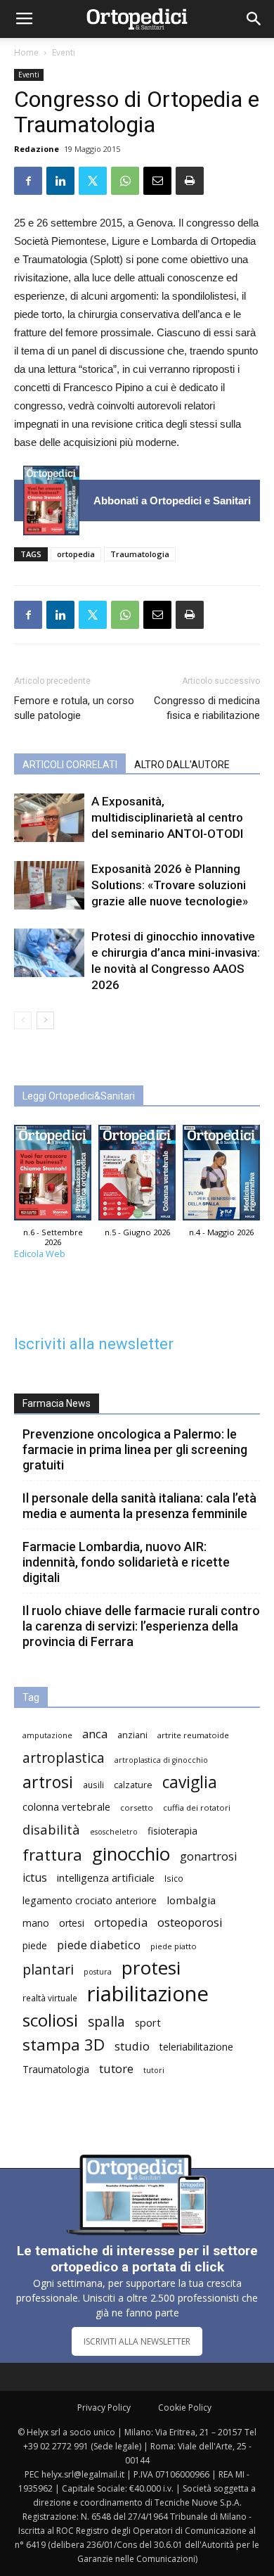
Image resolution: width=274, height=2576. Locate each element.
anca (95, 1734)
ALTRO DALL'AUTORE (182, 765)
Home (26, 52)
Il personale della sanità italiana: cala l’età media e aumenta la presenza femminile (139, 1506)
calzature (133, 1785)
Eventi (64, 52)
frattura (52, 1855)
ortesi (72, 1923)
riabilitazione (148, 1994)
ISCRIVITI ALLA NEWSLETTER (137, 2341)
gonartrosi (209, 1856)
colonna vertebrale (66, 1806)
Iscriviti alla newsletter (94, 1344)
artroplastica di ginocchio (161, 1760)
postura (98, 1972)
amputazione (47, 1735)
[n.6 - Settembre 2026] (51, 500)
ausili (93, 1785)
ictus (35, 1878)
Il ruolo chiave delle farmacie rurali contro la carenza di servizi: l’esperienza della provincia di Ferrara (141, 1626)
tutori (154, 2070)
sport (148, 2022)
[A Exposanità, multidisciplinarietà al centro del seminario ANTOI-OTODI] (49, 818)
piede (35, 1945)
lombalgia (191, 1900)
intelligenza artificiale (106, 1877)
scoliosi (50, 2020)
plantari (48, 1969)
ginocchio (131, 1854)
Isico (174, 1878)
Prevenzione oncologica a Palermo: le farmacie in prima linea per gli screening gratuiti (135, 1449)
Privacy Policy (104, 2408)
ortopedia (76, 554)
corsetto (137, 1807)
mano (36, 1923)
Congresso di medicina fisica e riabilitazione (207, 708)
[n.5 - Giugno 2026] (137, 1176)
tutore (116, 2068)
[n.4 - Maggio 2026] (221, 1176)
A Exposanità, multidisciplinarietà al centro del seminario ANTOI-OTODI (167, 817)
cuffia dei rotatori (197, 1807)
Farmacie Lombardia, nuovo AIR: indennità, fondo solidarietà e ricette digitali (126, 1562)
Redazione (37, 149)
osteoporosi (190, 1922)
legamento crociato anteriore (90, 1900)
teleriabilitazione (196, 2047)
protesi (151, 1968)
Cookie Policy (185, 2408)
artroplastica (64, 1758)
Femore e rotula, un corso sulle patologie (74, 708)
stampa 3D (64, 2045)
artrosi (48, 1782)
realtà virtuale (50, 1998)
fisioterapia (172, 1831)
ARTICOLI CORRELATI (70, 765)
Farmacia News (57, 1403)
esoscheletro (114, 1832)
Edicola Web (40, 1254)
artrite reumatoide (193, 1735)
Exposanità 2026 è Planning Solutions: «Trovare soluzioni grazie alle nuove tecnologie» (170, 885)
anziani (132, 1735)
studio (132, 2046)
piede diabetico (99, 1945)
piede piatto (174, 1946)
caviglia (190, 1782)
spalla (106, 2021)
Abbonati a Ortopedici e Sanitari (172, 500)
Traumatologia (140, 554)
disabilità (51, 1829)
